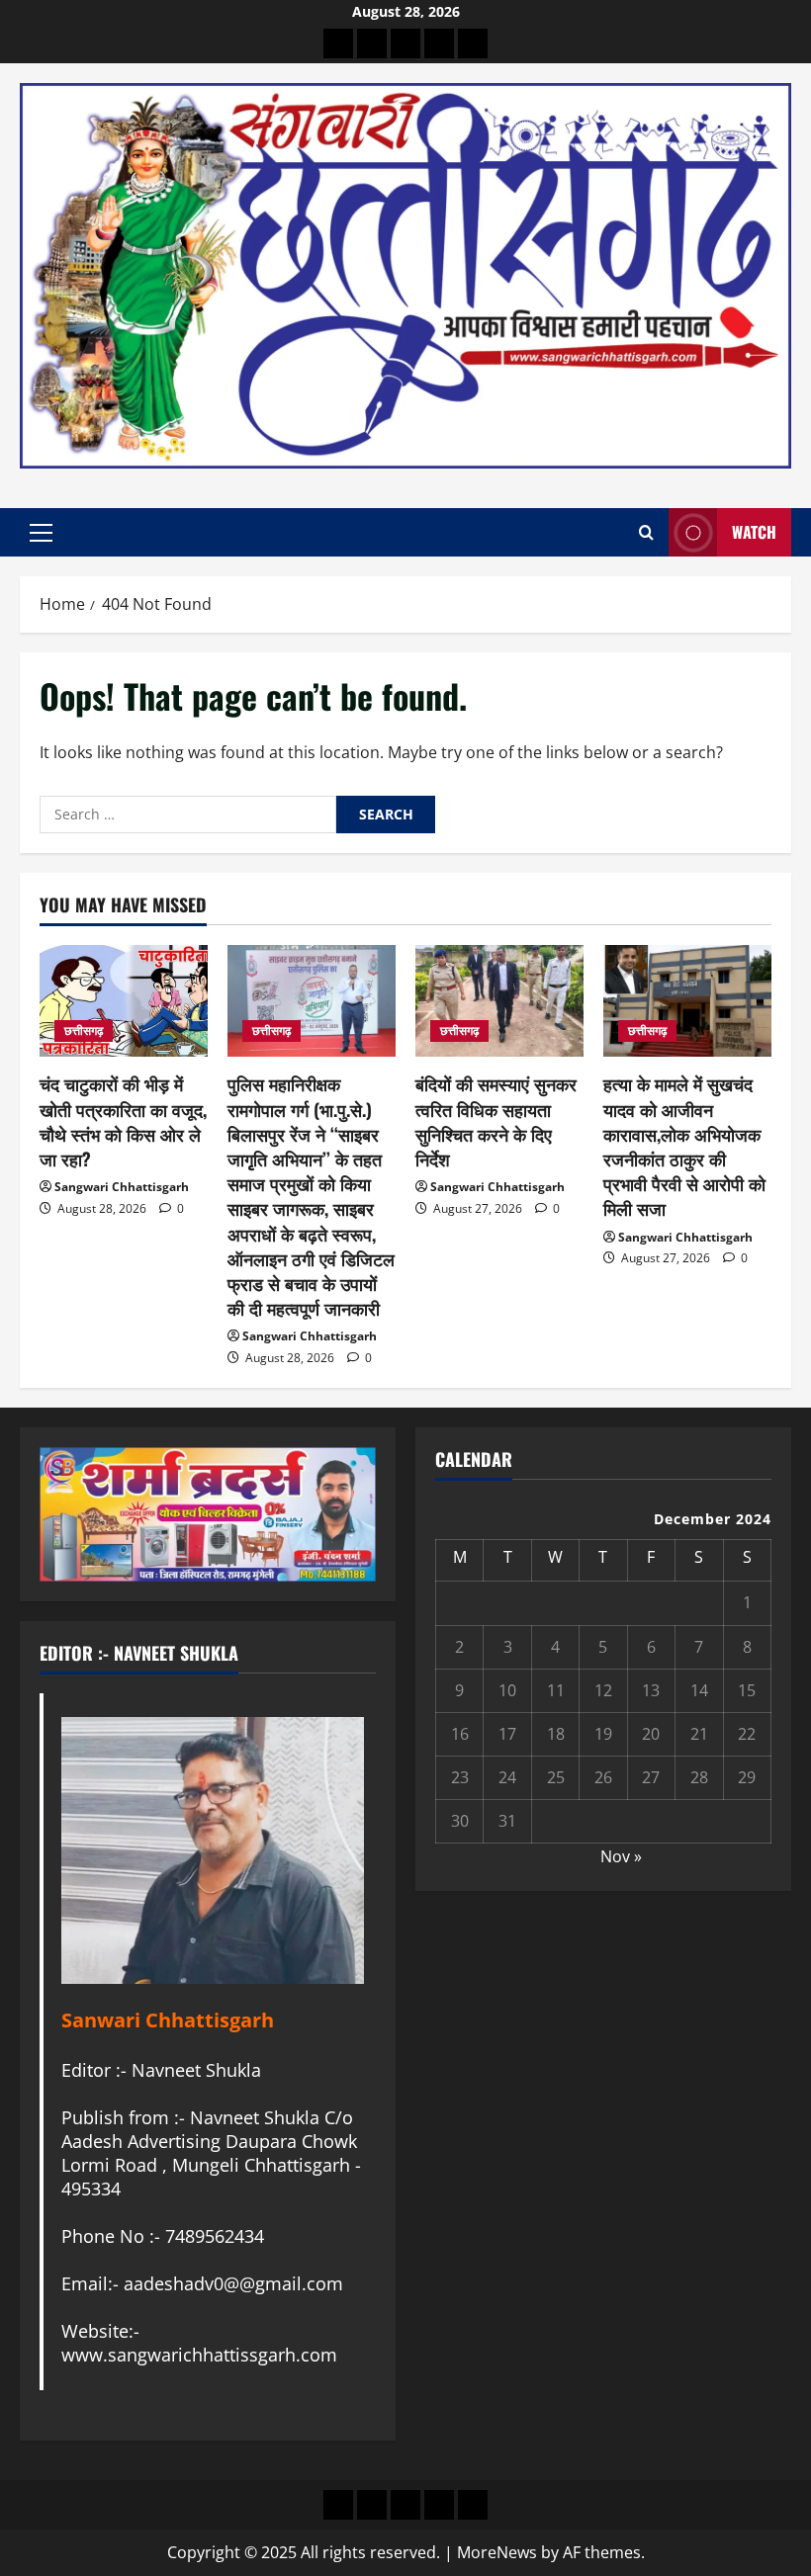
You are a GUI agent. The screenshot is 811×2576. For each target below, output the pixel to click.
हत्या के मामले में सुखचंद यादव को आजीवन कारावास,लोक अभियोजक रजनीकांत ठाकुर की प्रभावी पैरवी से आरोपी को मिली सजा (684, 1146)
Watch (754, 532)
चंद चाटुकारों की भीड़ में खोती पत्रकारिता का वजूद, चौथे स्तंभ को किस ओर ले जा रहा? (123, 1121)
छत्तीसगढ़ (84, 1030)
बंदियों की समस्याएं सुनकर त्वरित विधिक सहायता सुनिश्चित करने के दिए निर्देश (496, 1121)
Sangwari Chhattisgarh (122, 1187)
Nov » (621, 1856)
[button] (41, 533)
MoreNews (497, 2552)
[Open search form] (646, 532)
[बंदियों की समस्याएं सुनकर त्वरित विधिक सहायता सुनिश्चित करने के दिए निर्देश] (499, 1001)
